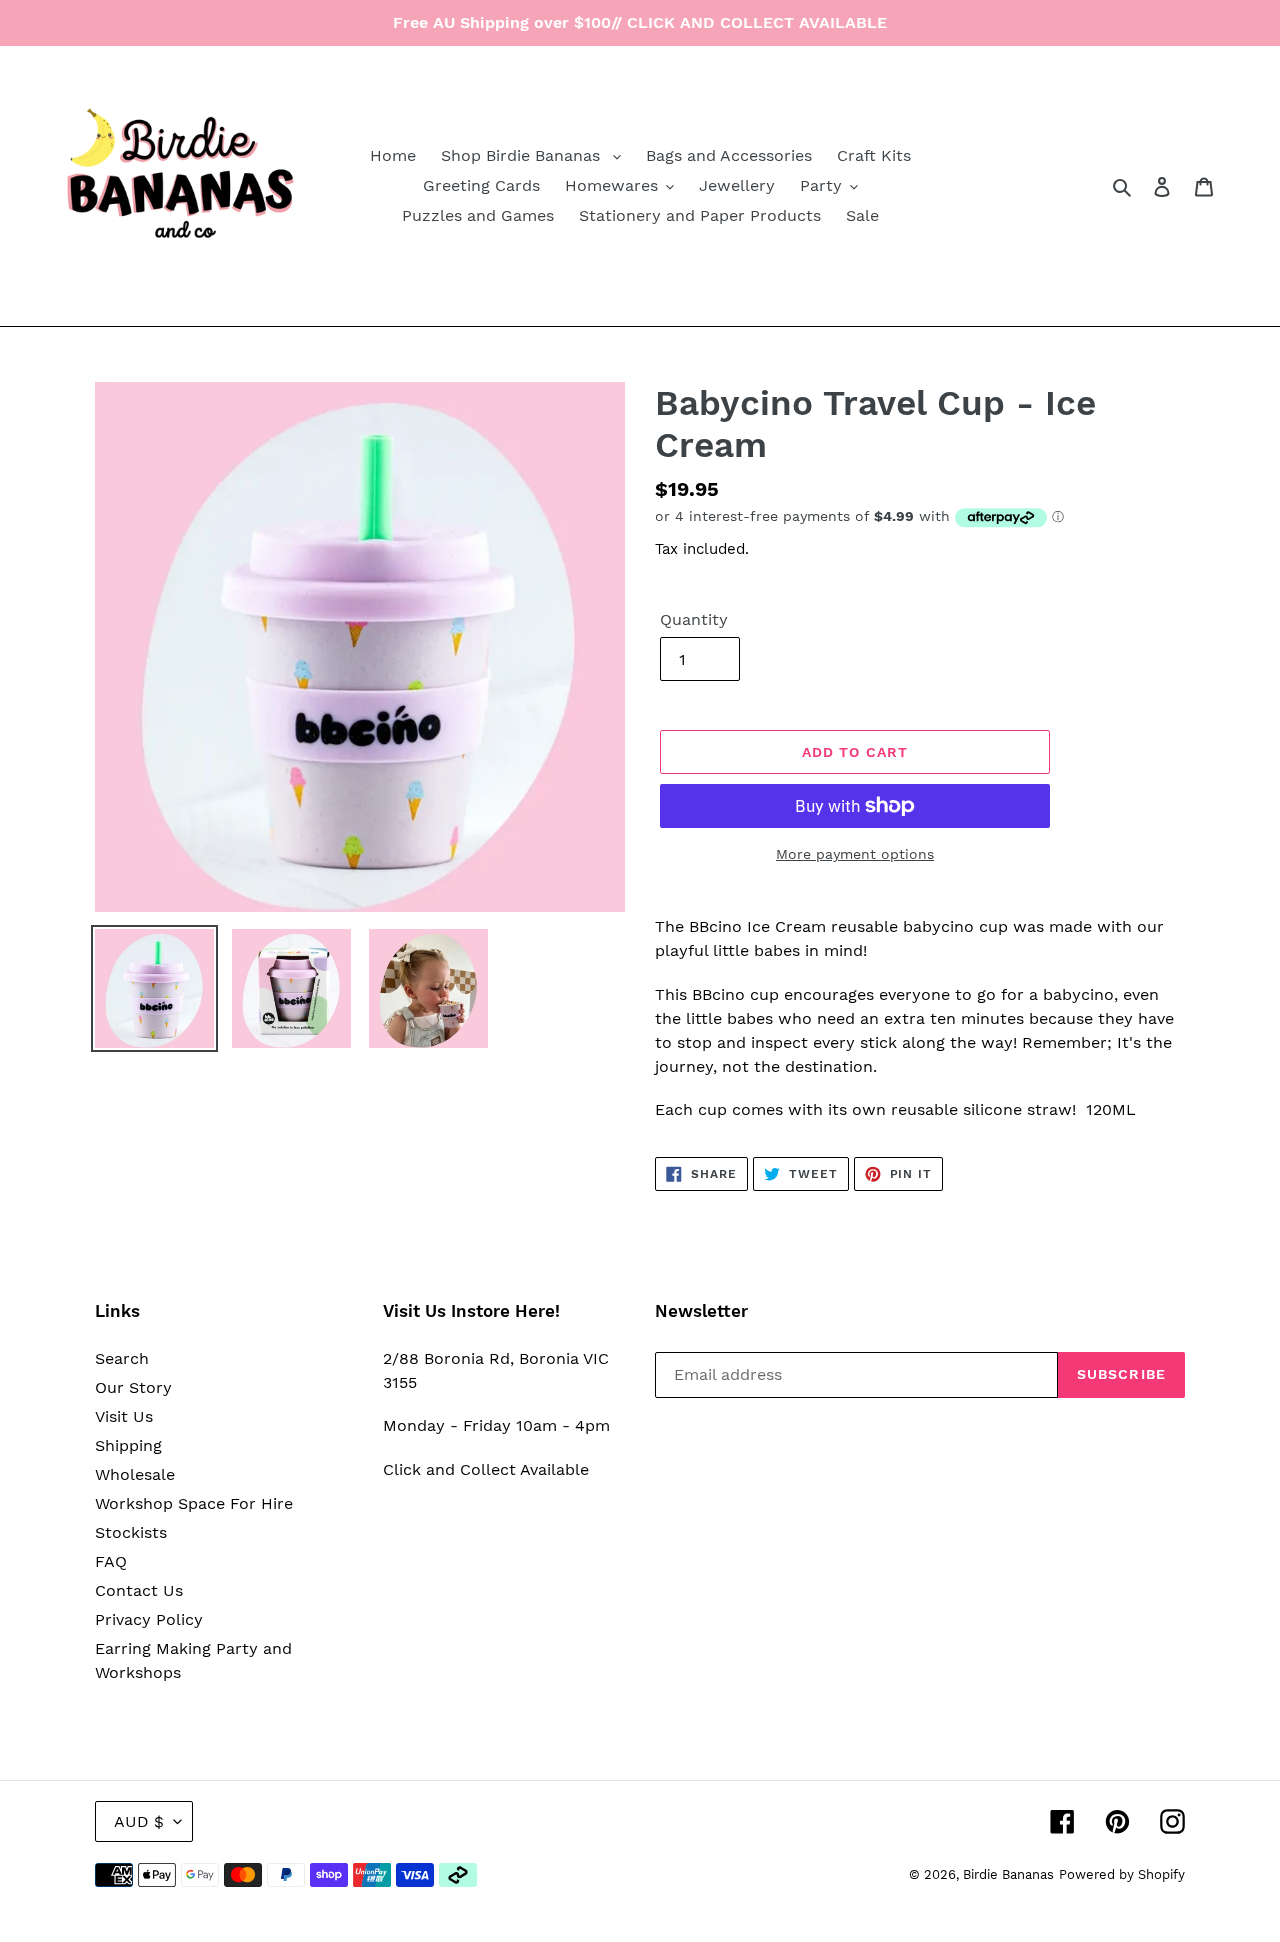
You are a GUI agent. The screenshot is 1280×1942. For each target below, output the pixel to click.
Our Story (133, 1387)
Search (122, 1358)
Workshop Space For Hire (194, 1503)
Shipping (128, 1445)
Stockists (131, 1532)
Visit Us (124, 1416)
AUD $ (139, 1821)
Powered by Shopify (1122, 1874)
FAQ (111, 1561)
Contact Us (139, 1590)
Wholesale (135, 1474)
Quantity (694, 619)
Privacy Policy (149, 1619)
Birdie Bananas (1008, 1874)
